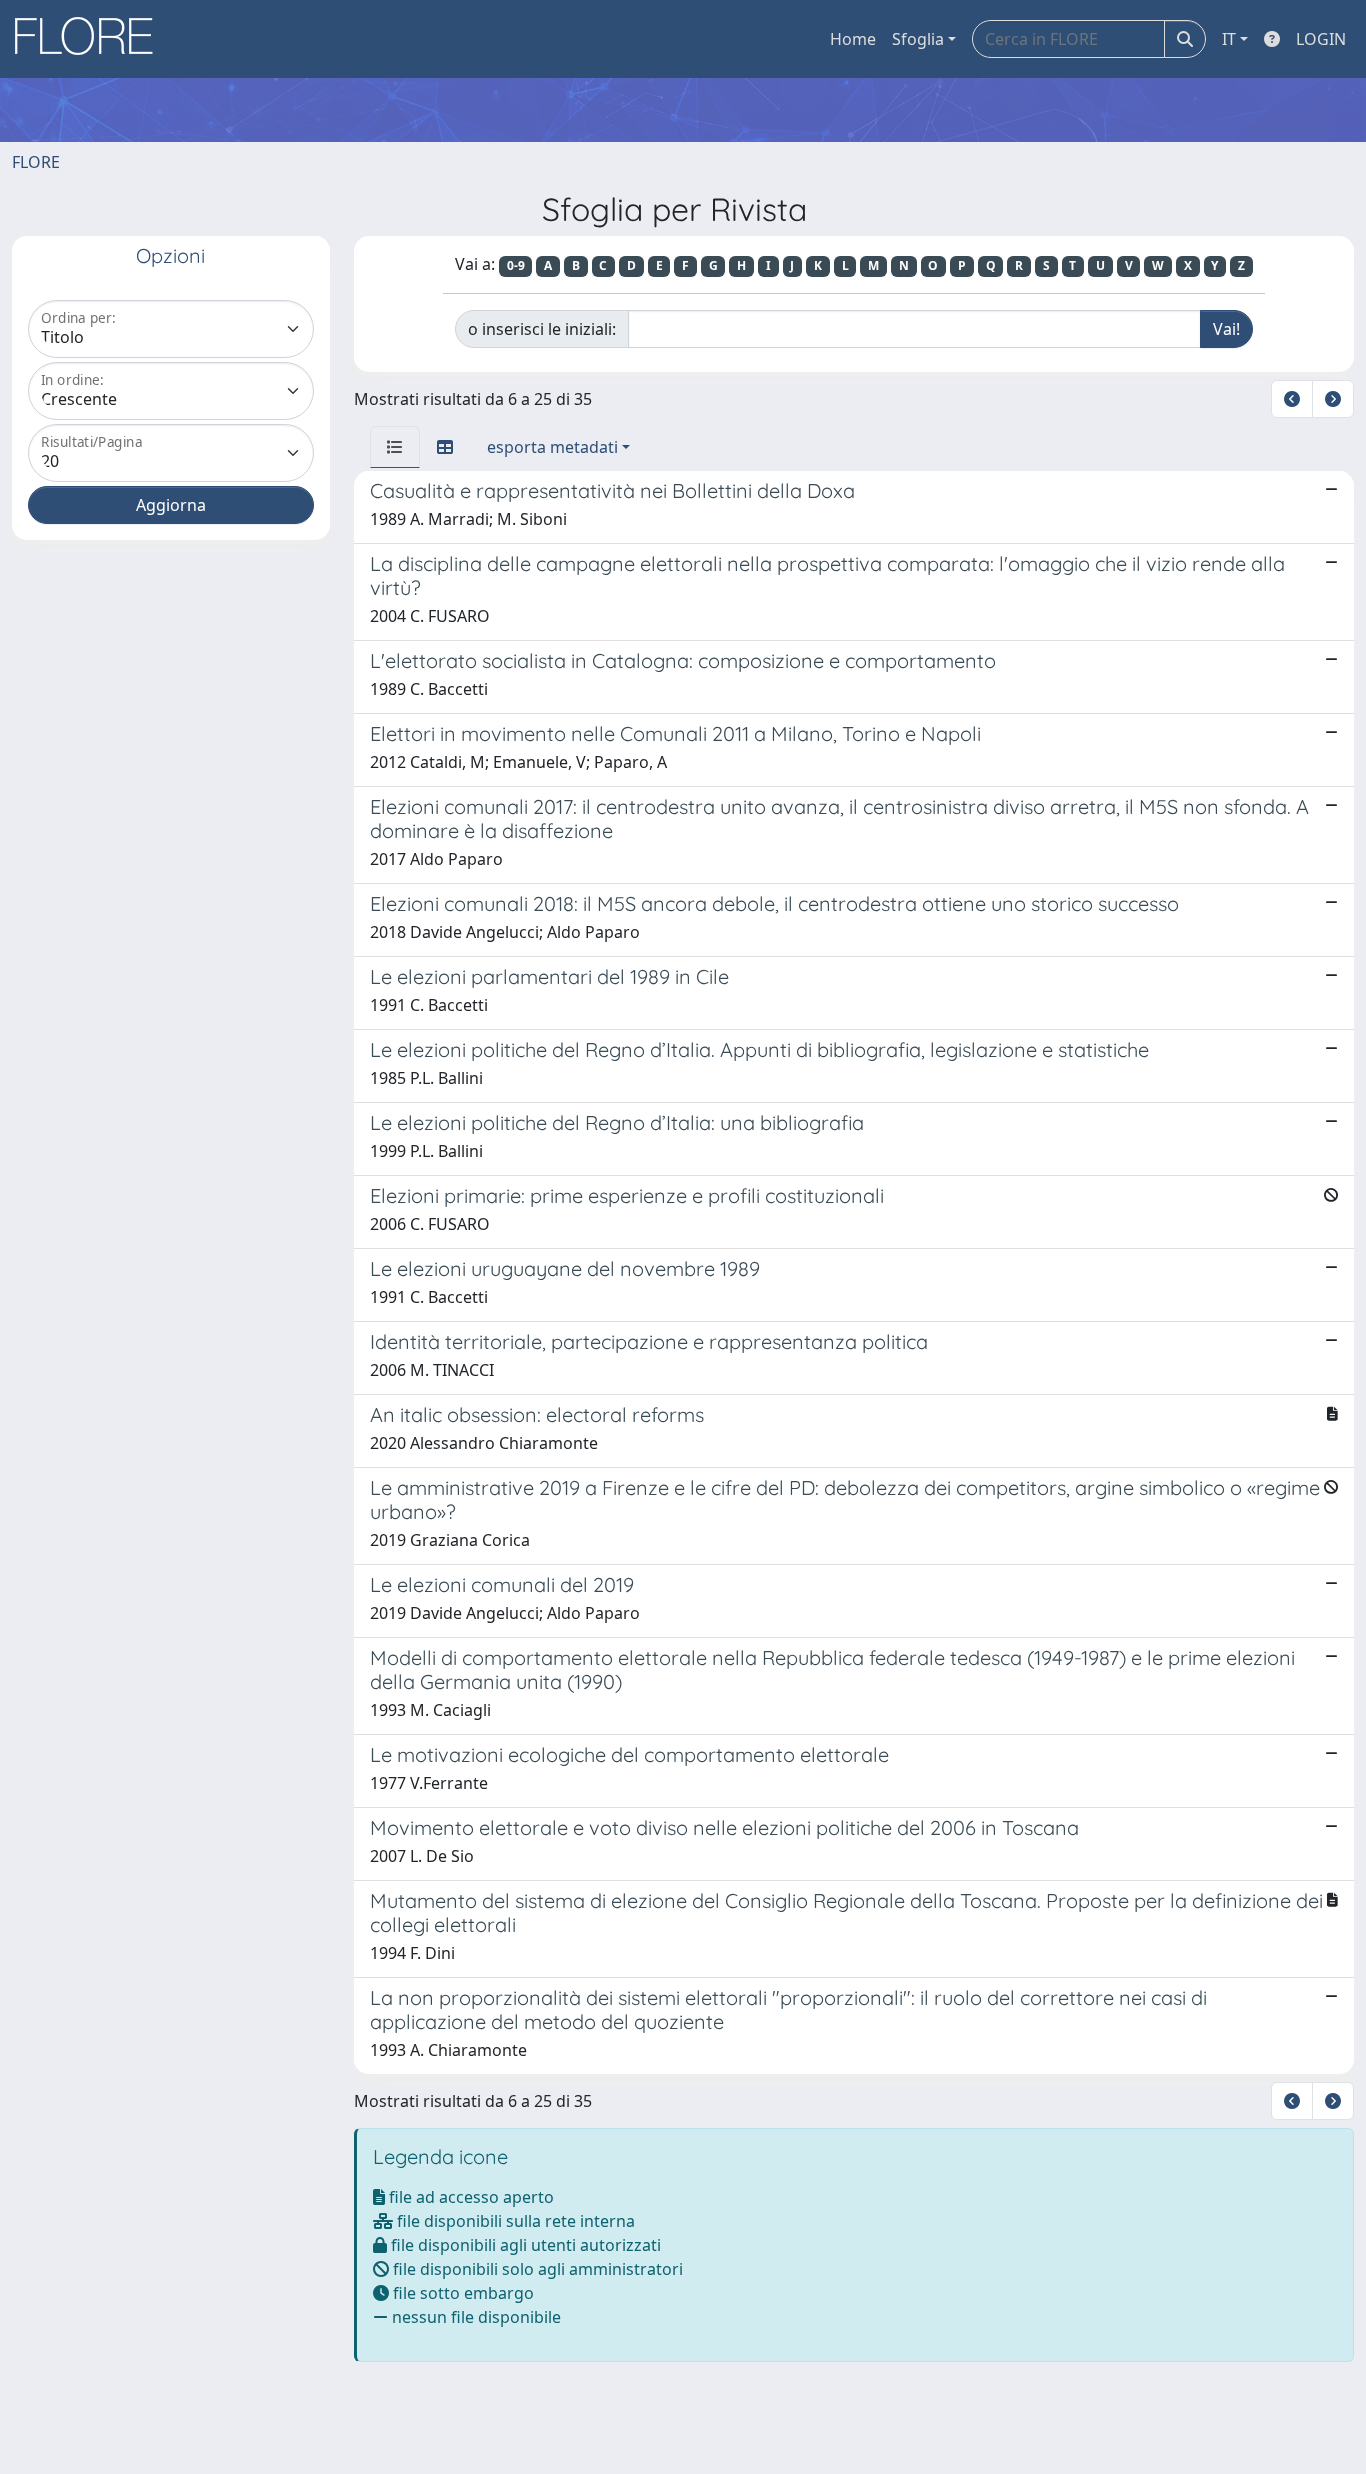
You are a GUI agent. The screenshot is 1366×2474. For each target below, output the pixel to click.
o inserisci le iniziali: (542, 329)
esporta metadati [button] (552, 447)
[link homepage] (91, 39)
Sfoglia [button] (918, 39)
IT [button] (1229, 39)
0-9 (516, 265)
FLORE (36, 162)
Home (853, 39)
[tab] (395, 447)
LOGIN (1321, 39)
